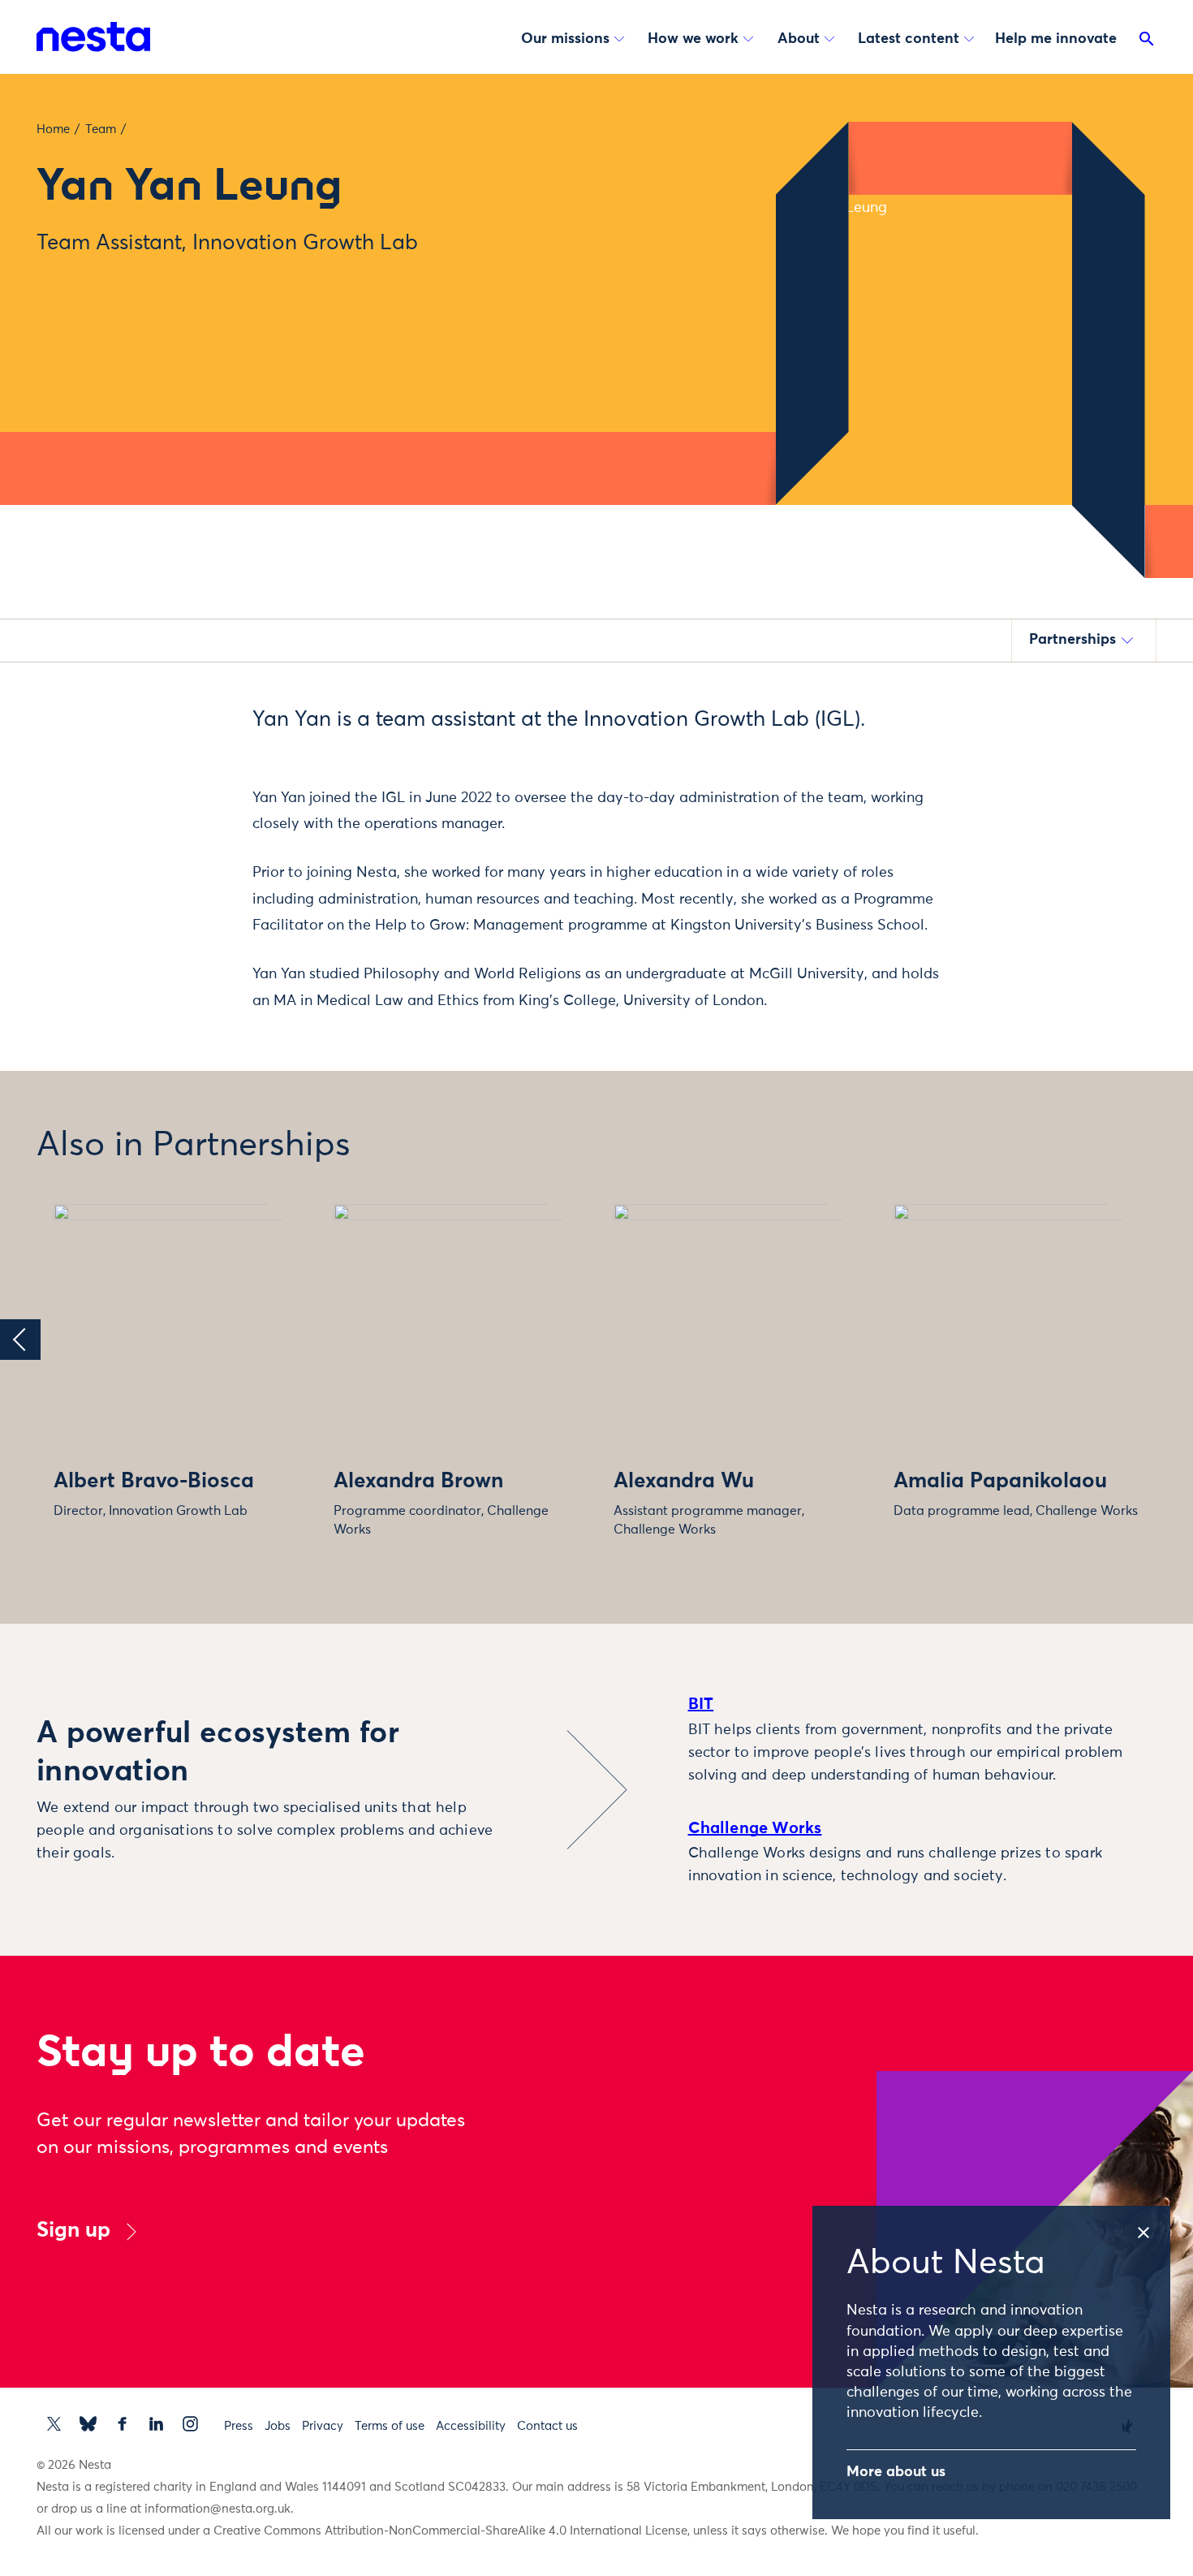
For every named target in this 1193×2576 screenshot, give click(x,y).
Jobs (278, 2426)
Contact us (547, 2426)
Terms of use (390, 2426)
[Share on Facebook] (171, 782)
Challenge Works (755, 1828)
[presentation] (20, 1340)
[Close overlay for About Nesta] (1152, 2227)
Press (239, 2426)
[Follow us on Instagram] (190, 2424)
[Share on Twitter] (171, 748)
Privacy (323, 2426)
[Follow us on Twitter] (54, 2424)
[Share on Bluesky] (171, 850)
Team (101, 129)
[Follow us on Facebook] (122, 2424)
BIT (701, 1704)
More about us (896, 2472)
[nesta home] (93, 37)
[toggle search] (1147, 42)
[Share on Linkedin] (171, 816)
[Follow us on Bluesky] (88, 2424)
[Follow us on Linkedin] (156, 2424)
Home (53, 129)
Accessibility (471, 2426)
